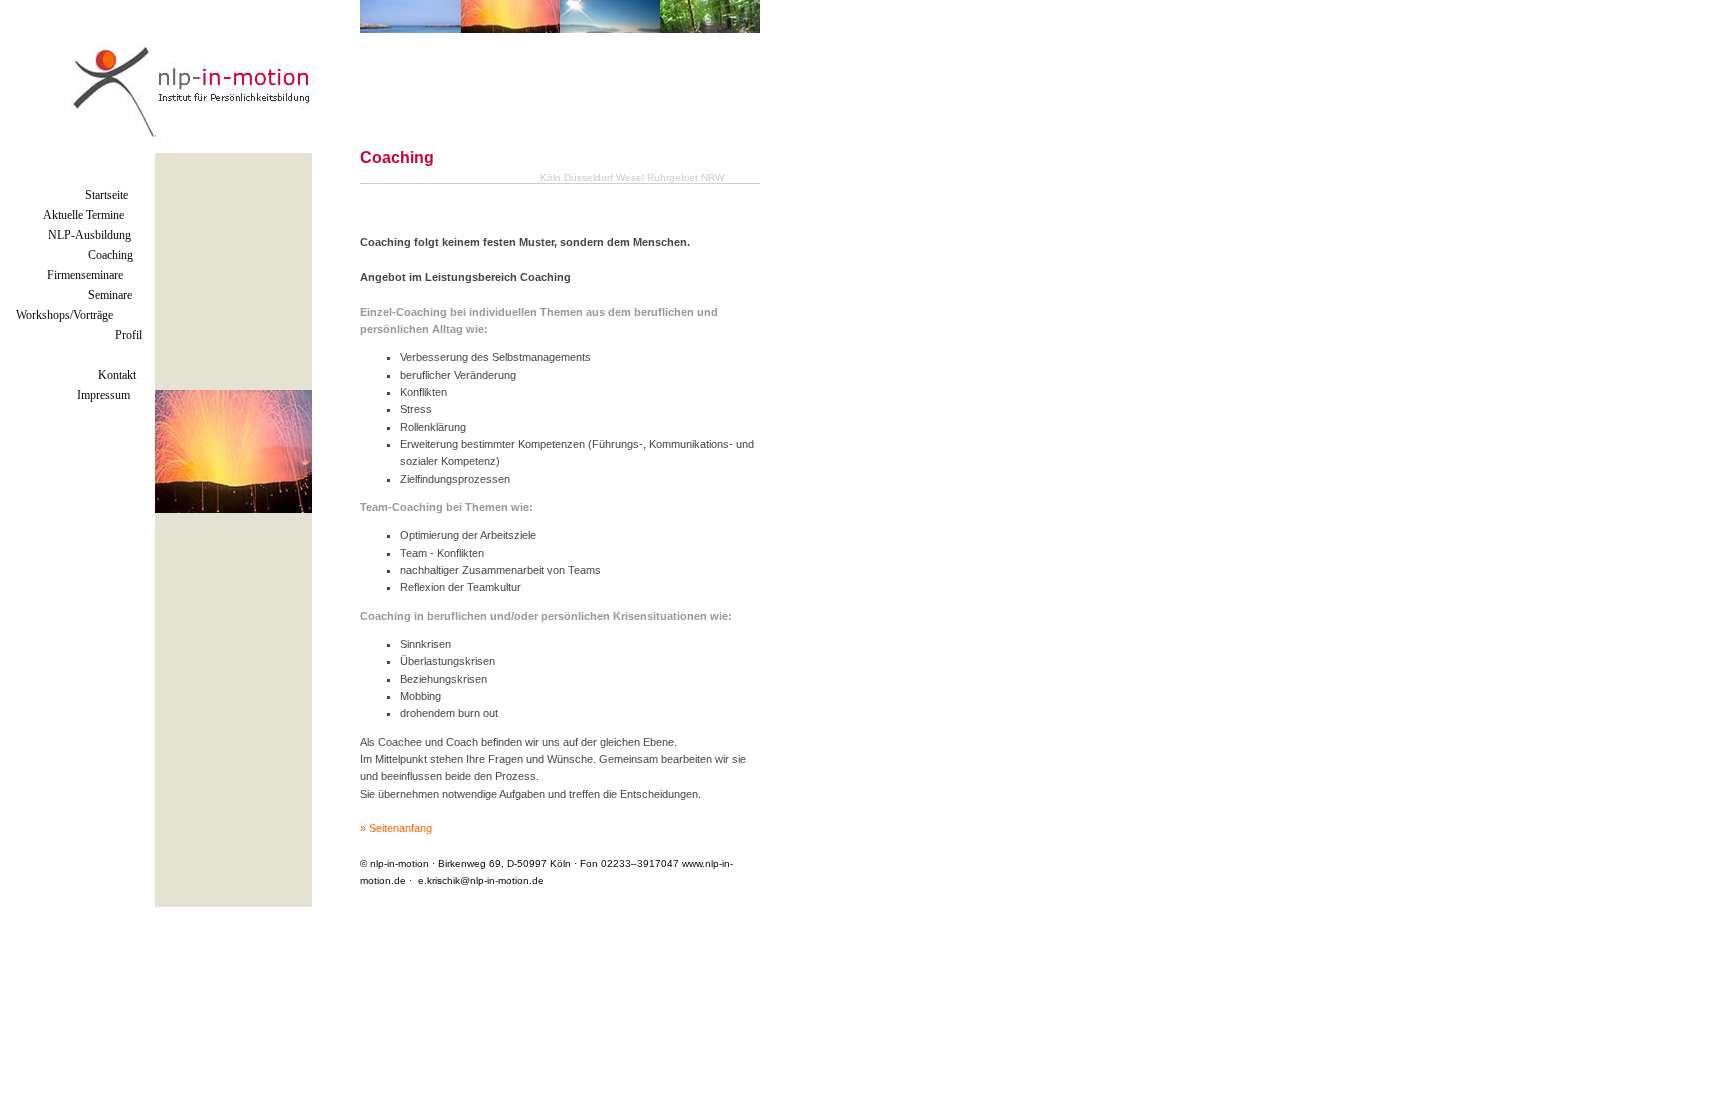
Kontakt (117, 375)
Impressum (103, 395)
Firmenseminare (85, 275)
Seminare (110, 295)
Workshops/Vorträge (64, 315)
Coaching (110, 255)
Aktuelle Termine (83, 215)
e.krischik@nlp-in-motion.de (481, 880)
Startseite (106, 195)
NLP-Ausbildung (89, 235)
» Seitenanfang (396, 828)
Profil (128, 335)
